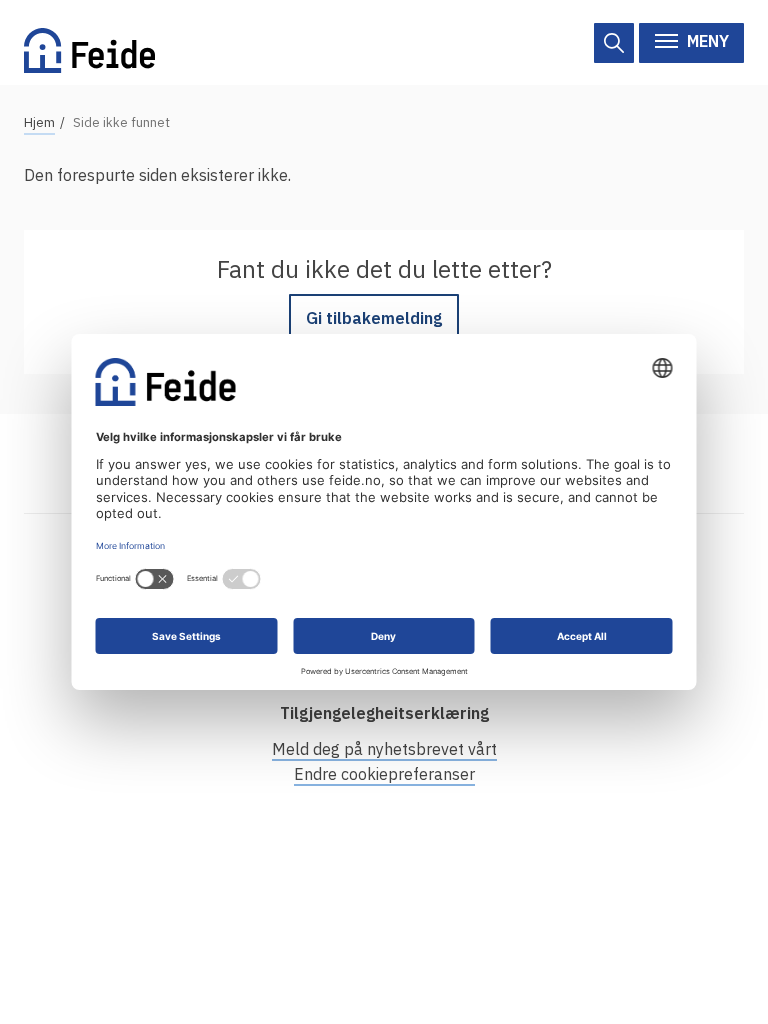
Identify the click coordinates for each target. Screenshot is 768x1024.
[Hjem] (89, 42)
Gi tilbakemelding (374, 318)
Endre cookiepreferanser (384, 774)
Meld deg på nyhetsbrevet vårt (384, 749)
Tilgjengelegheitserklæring (384, 713)
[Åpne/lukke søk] (614, 43)
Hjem (39, 122)
